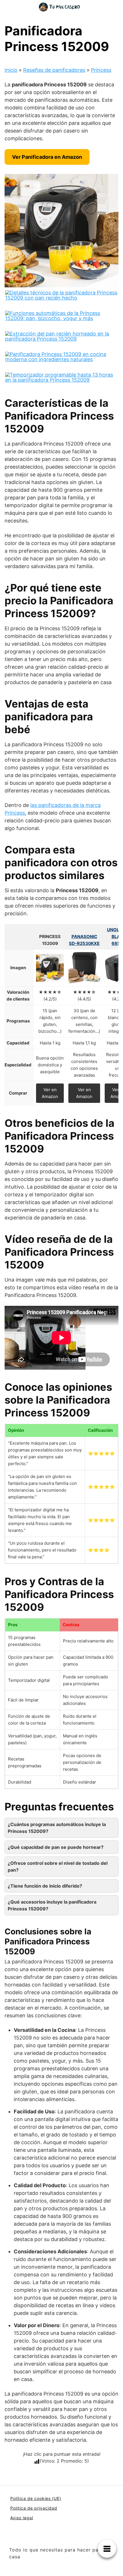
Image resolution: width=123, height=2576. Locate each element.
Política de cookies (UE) (36, 2498)
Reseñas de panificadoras (54, 70)
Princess (101, 70)
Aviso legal (22, 2518)
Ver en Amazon (50, 1093)
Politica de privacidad (34, 2508)
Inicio (11, 70)
